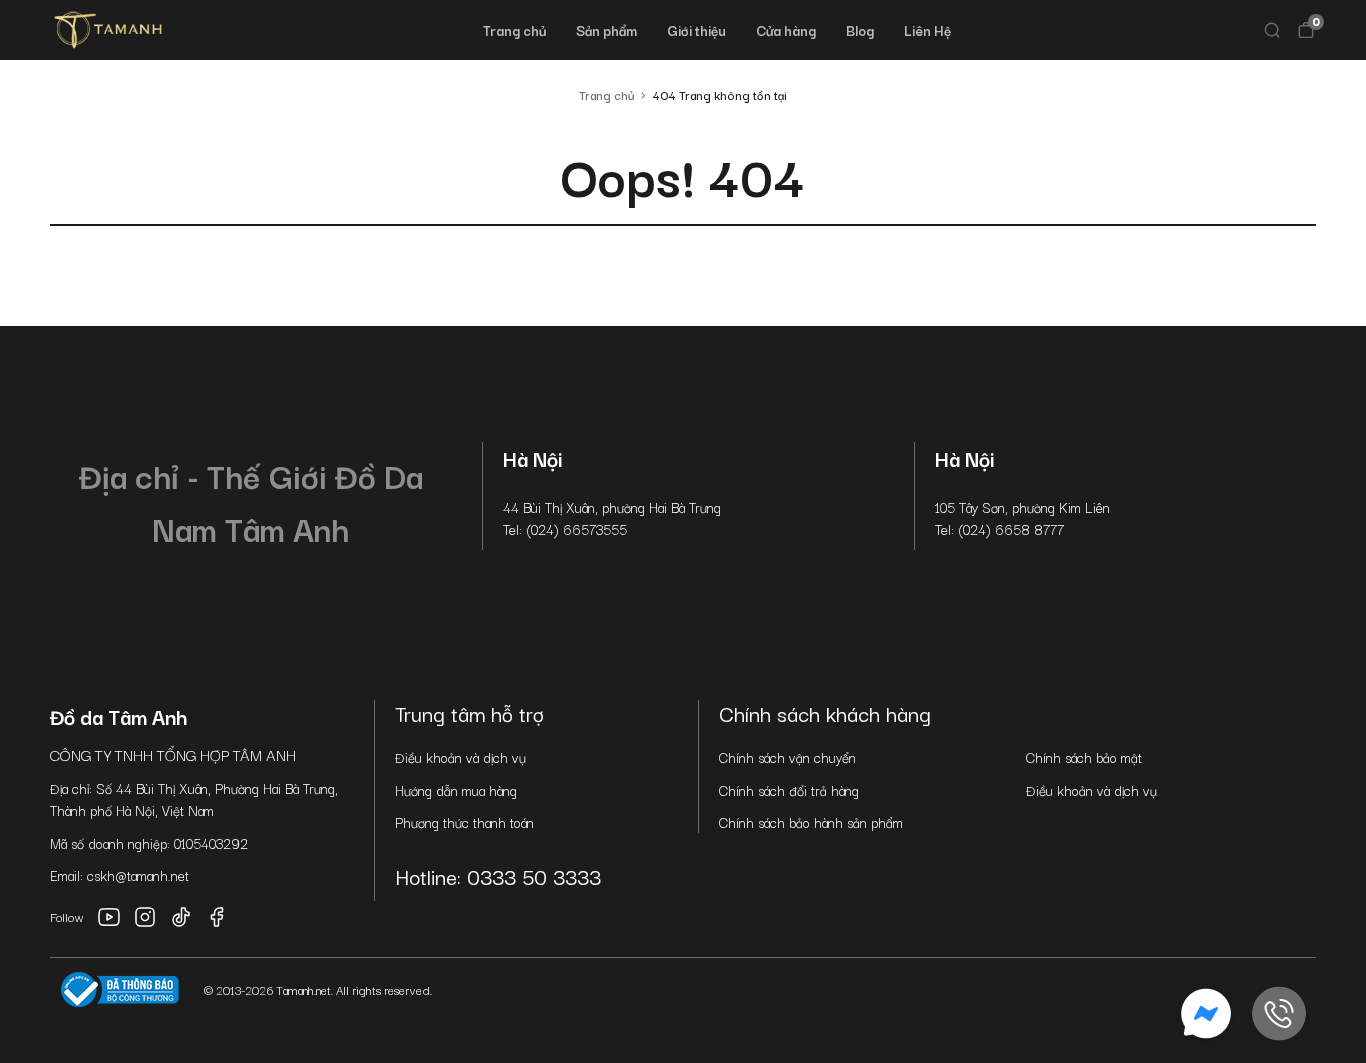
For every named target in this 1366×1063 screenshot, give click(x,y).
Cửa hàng (786, 30)
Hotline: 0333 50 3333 (498, 876)
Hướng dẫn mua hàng (456, 790)
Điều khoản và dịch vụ (460, 757)
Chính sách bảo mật (1084, 757)
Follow (67, 916)
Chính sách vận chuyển (787, 757)
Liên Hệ (927, 30)
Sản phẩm (606, 30)
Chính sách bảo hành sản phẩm (811, 822)
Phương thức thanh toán (464, 822)
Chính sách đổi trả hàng (789, 790)
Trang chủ (514, 30)
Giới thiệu (696, 30)
